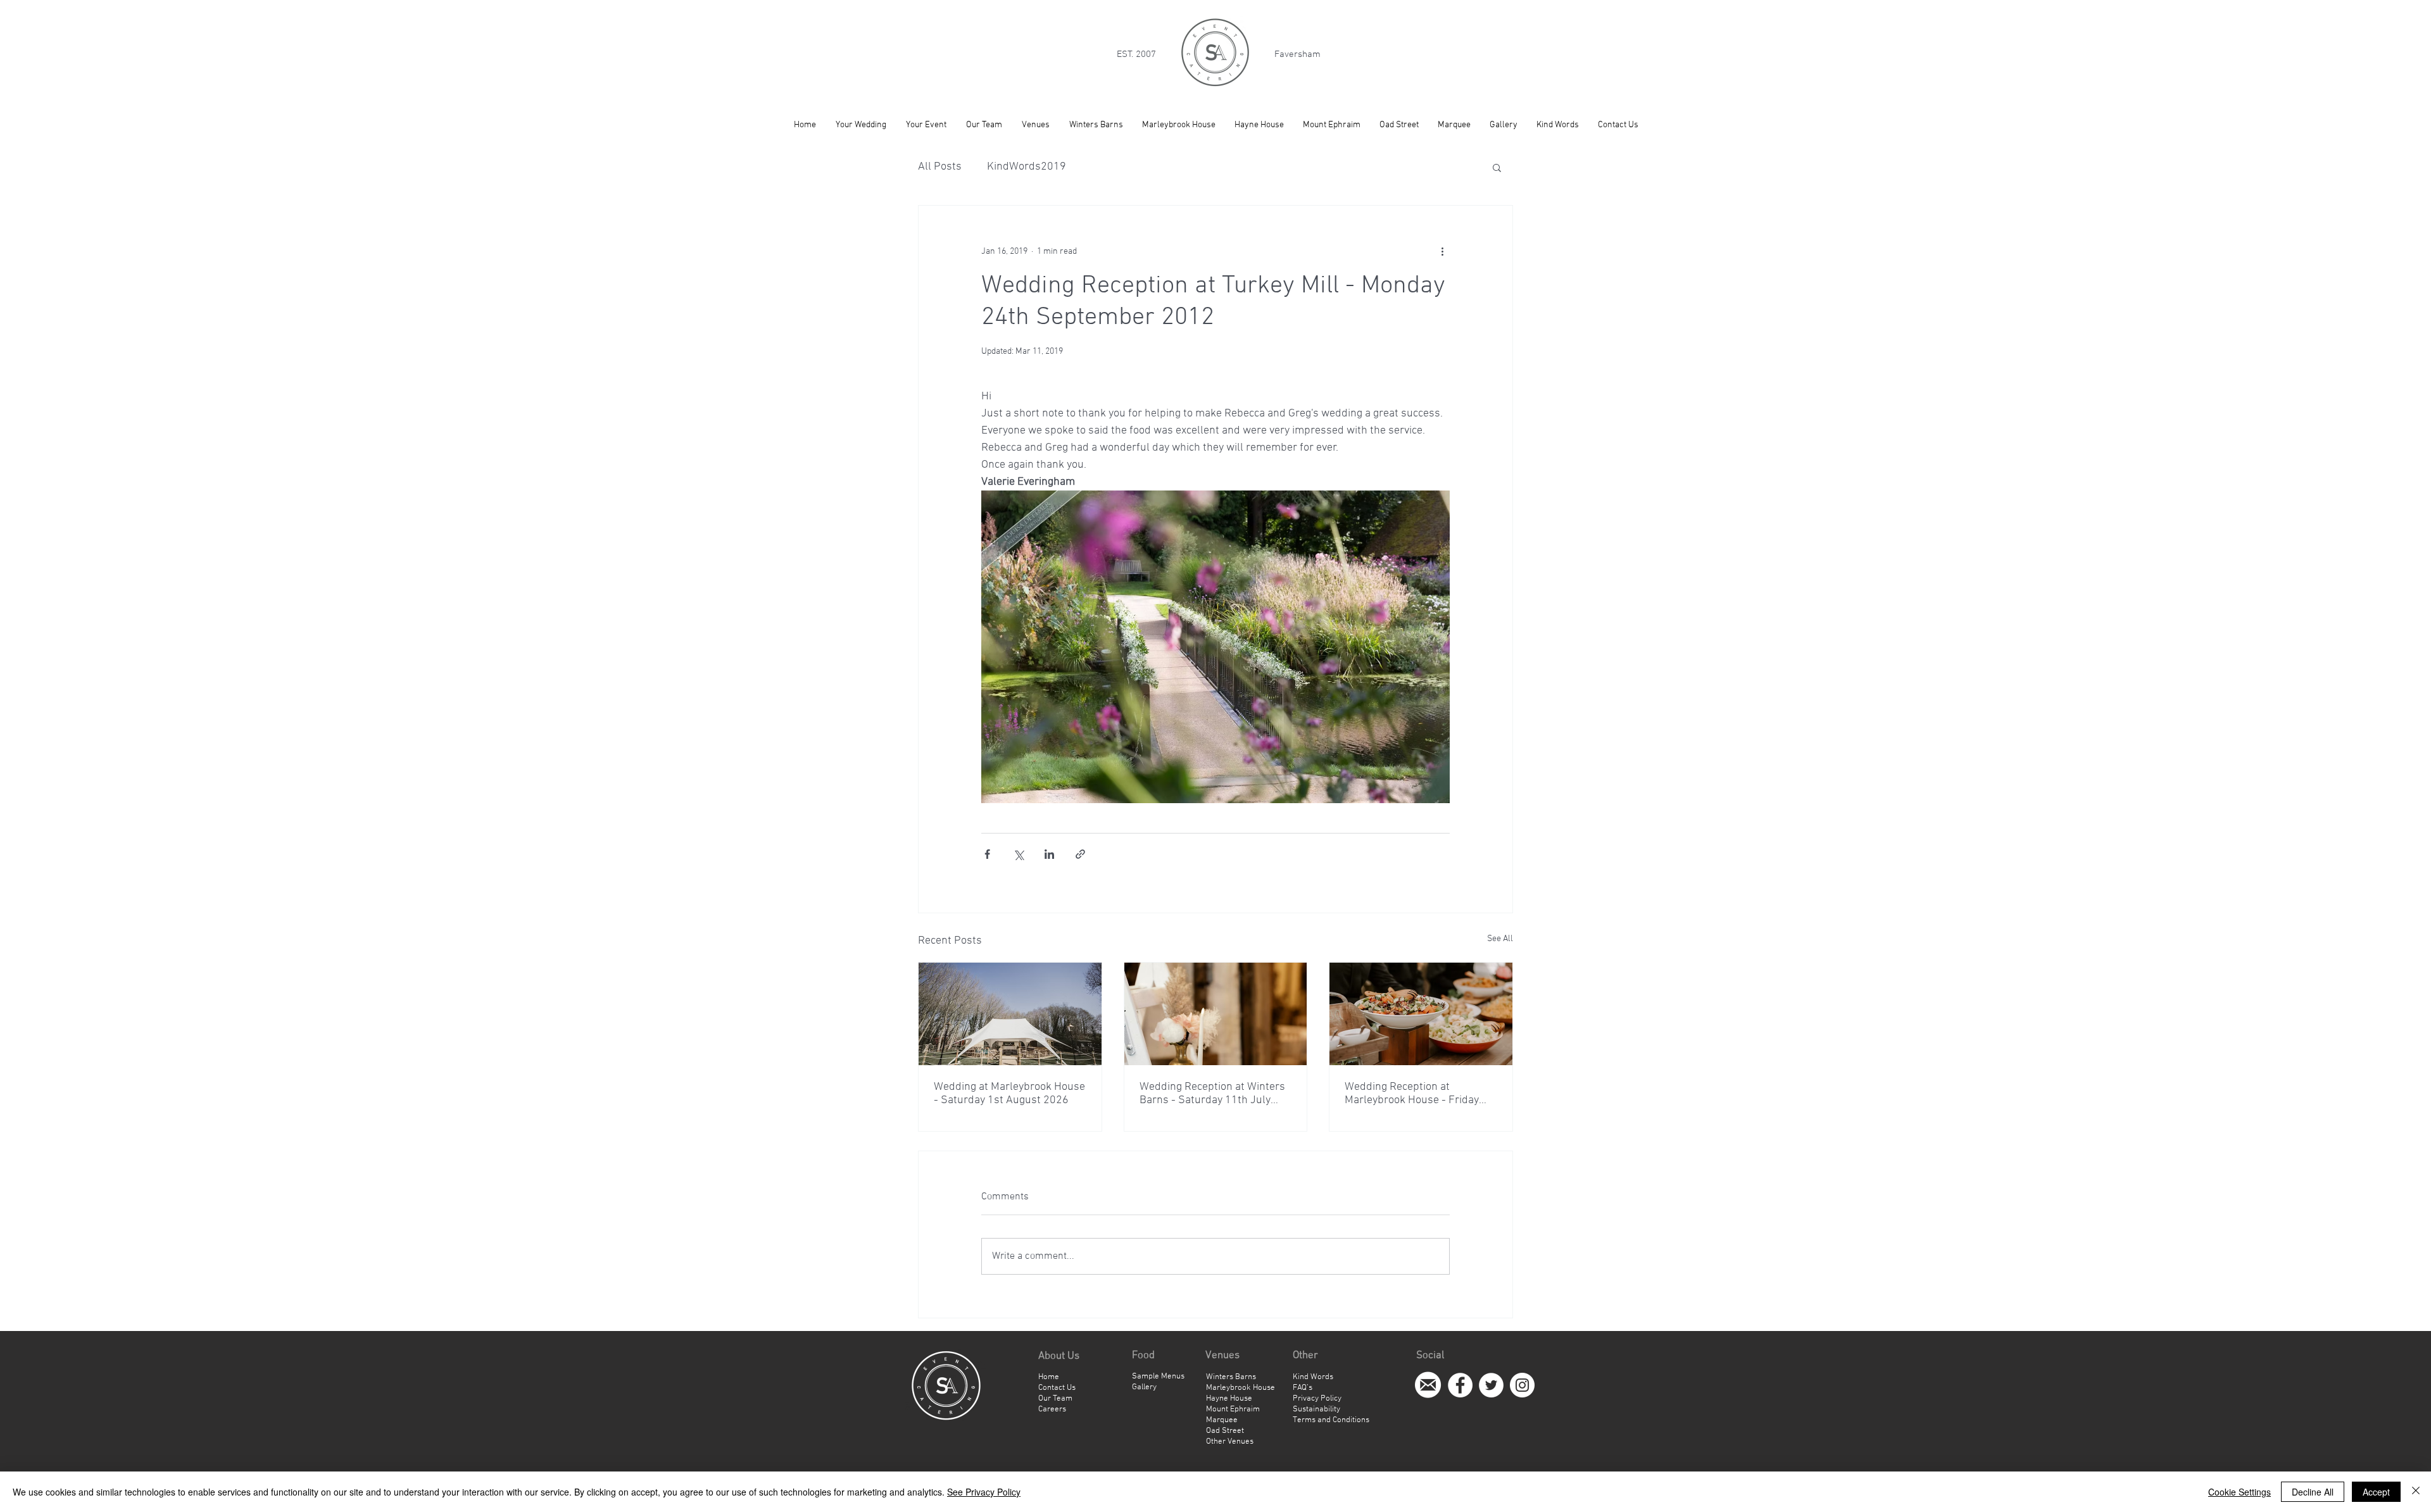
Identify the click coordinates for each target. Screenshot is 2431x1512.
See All (1500, 939)
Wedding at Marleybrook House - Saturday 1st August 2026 (1009, 1094)
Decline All (2313, 1492)
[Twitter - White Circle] (1491, 1385)
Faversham (1297, 54)
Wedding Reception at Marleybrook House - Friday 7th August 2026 (1412, 1094)
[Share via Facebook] (987, 854)
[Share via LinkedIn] (1049, 854)
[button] (1497, 167)
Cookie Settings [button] (2239, 1492)
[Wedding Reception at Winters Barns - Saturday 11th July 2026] (1216, 1014)
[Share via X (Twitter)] (1018, 854)
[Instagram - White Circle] (1522, 1385)
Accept (2376, 1492)
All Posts (940, 167)
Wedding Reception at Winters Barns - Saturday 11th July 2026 (1212, 1094)
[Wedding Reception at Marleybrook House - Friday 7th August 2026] (1421, 1014)
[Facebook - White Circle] (1460, 1385)
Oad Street (1225, 1431)
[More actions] (1442, 251)
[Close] (2416, 1492)
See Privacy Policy (984, 1492)
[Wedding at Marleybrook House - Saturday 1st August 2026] (1010, 1014)
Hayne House (1229, 1399)
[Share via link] (1080, 854)
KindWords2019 (1027, 167)
